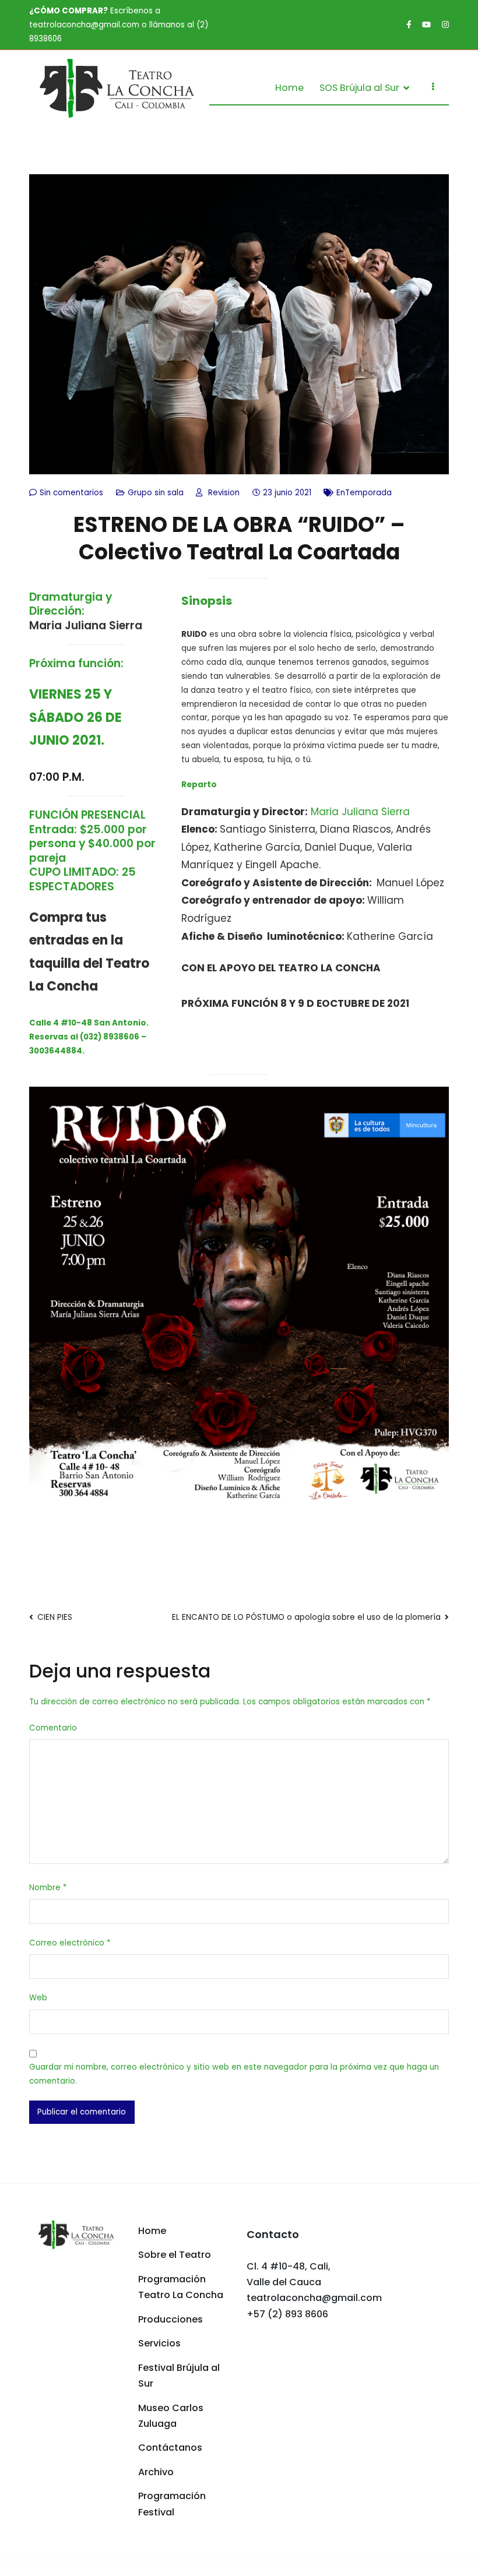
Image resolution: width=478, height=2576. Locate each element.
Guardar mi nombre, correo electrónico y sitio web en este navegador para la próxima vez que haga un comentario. (234, 2074)
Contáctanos (170, 2448)
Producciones (171, 2319)
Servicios (159, 2343)
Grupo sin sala (156, 493)
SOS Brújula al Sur (359, 88)
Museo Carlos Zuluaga (171, 2416)
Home (289, 88)
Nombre (48, 1888)
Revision (224, 493)
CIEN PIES (55, 1617)
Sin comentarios (71, 493)
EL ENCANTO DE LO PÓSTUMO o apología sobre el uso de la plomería (306, 1617)
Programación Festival (172, 2504)
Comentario (53, 1728)
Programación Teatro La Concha (181, 2287)
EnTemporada (364, 493)
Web (38, 1998)
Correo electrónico (70, 1943)
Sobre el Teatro (175, 2255)
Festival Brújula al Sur (179, 2376)
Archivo (156, 2472)
